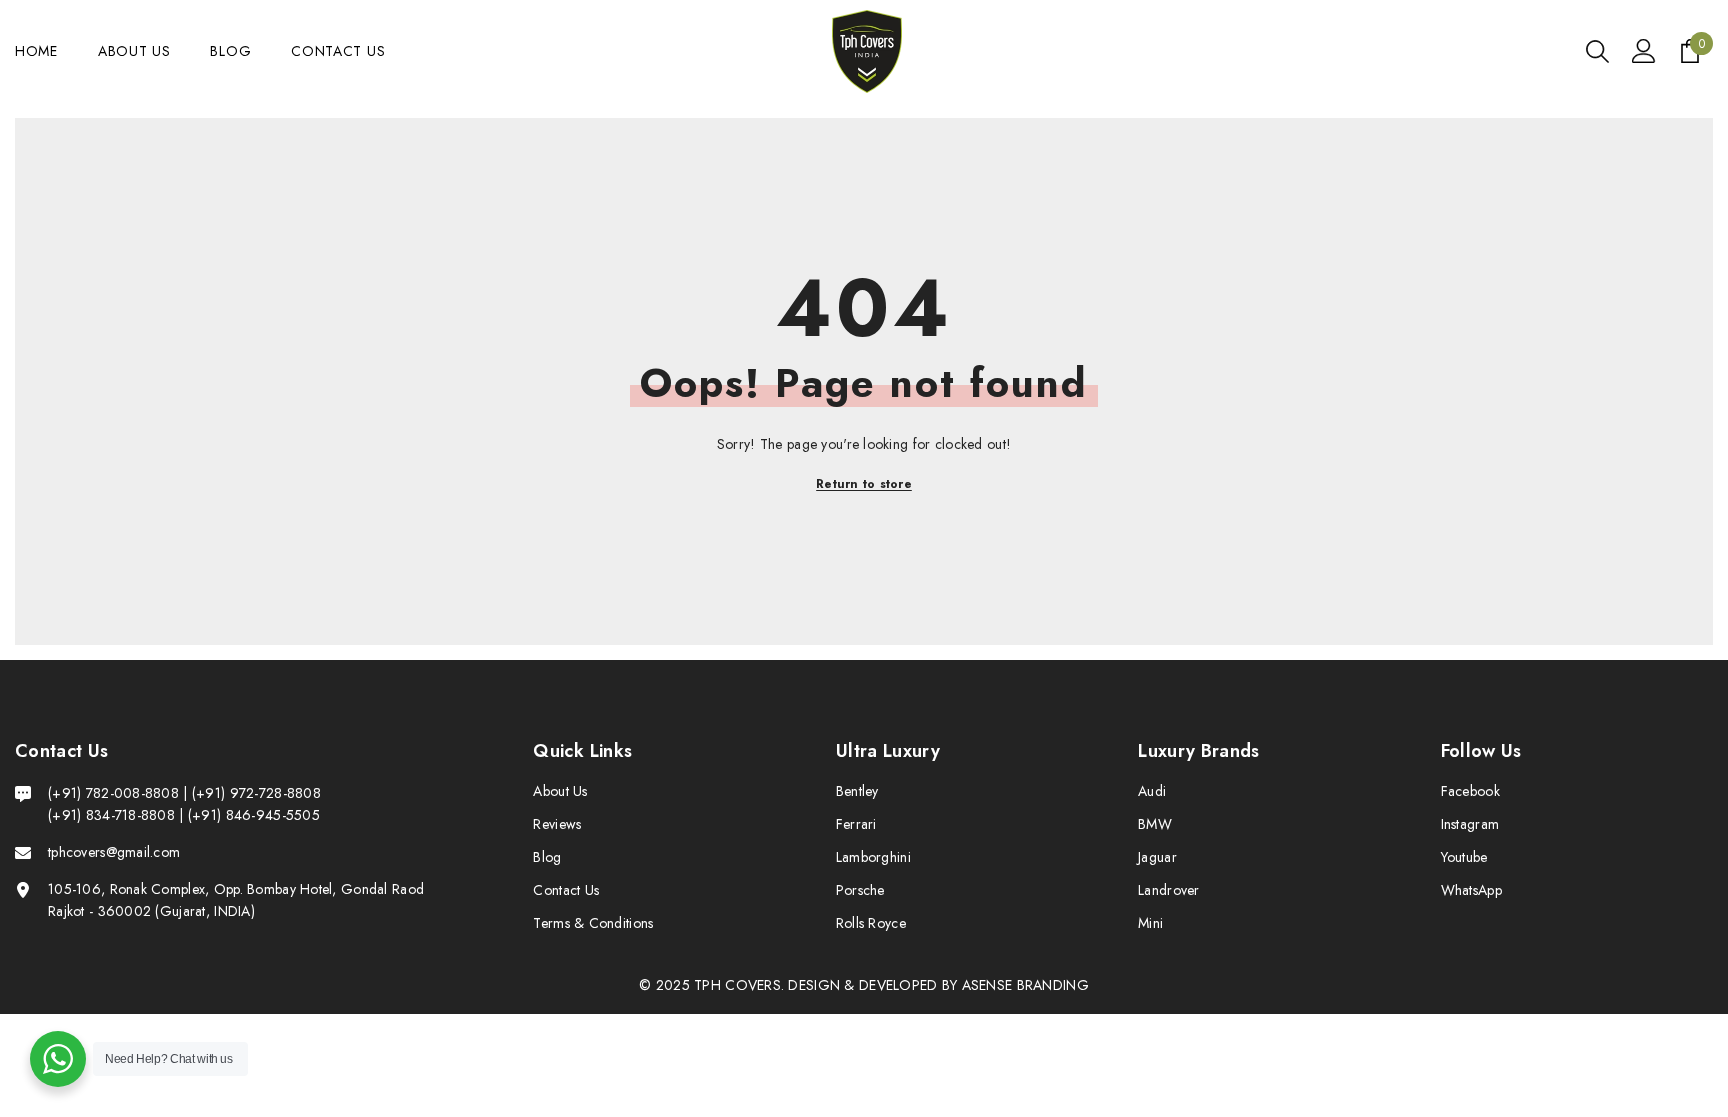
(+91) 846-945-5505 (254, 815)
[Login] (1644, 51)
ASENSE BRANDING (1025, 985)
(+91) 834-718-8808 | (116, 815)
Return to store (864, 484)
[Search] (1597, 51)
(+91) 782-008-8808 (115, 793)
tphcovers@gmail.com (114, 852)
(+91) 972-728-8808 (256, 793)
